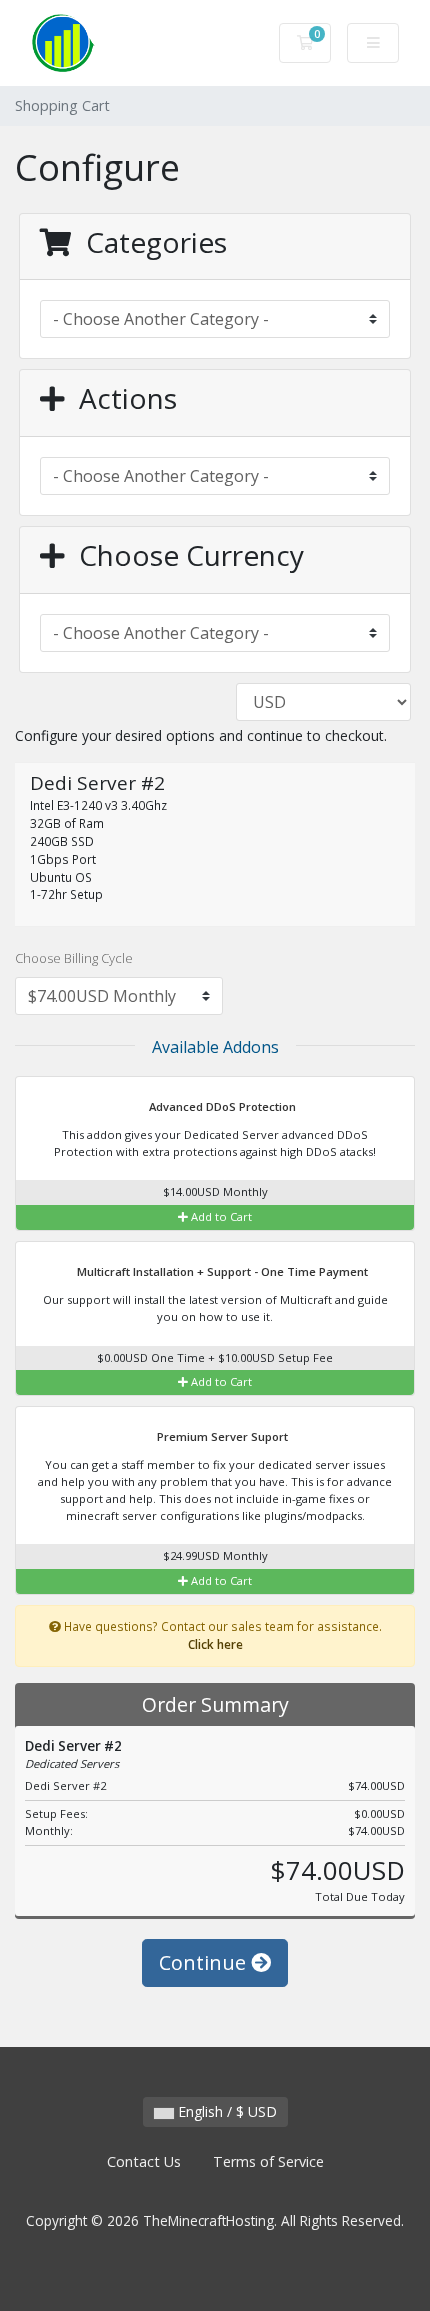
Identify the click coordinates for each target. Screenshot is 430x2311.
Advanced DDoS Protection (221, 1106)
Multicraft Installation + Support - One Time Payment (221, 1271)
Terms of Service (268, 2161)
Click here (215, 1644)
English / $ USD (225, 2111)
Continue (205, 1962)
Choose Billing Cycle (74, 958)
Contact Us (144, 2161)
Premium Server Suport (221, 1436)
